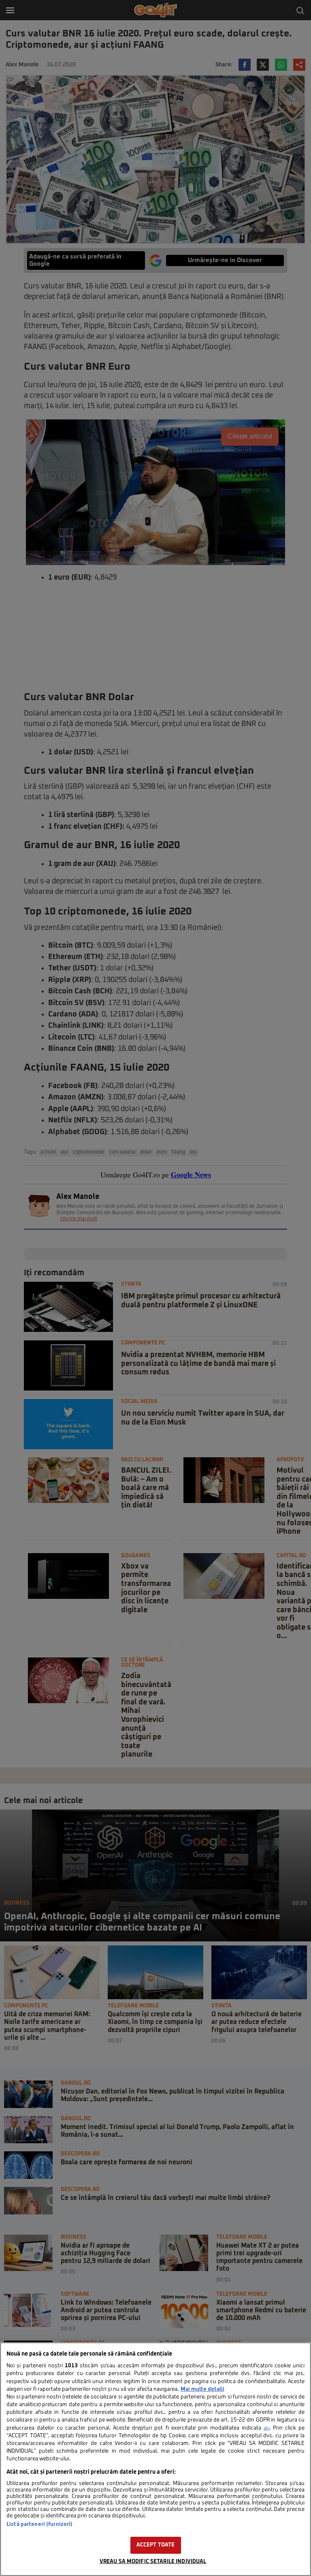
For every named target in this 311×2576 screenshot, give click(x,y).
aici (266, 2428)
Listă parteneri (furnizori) (39, 2524)
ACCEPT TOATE (156, 2545)
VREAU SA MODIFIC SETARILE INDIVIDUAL (153, 2562)
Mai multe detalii (202, 2389)
